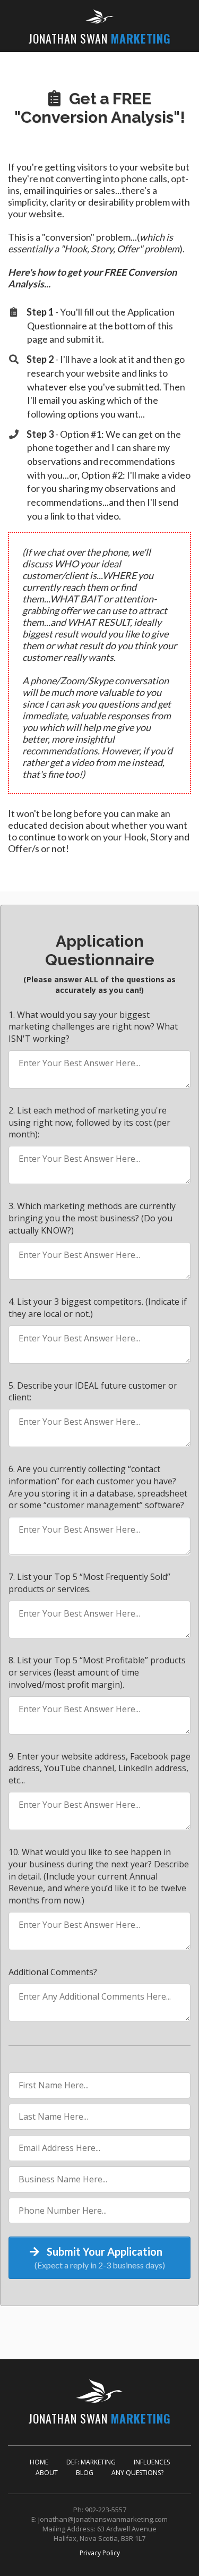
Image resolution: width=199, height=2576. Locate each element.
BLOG (85, 2473)
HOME (39, 2462)
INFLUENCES (152, 2462)
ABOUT (47, 2473)
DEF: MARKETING (91, 2462)
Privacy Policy (100, 2553)
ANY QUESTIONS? (137, 2473)
